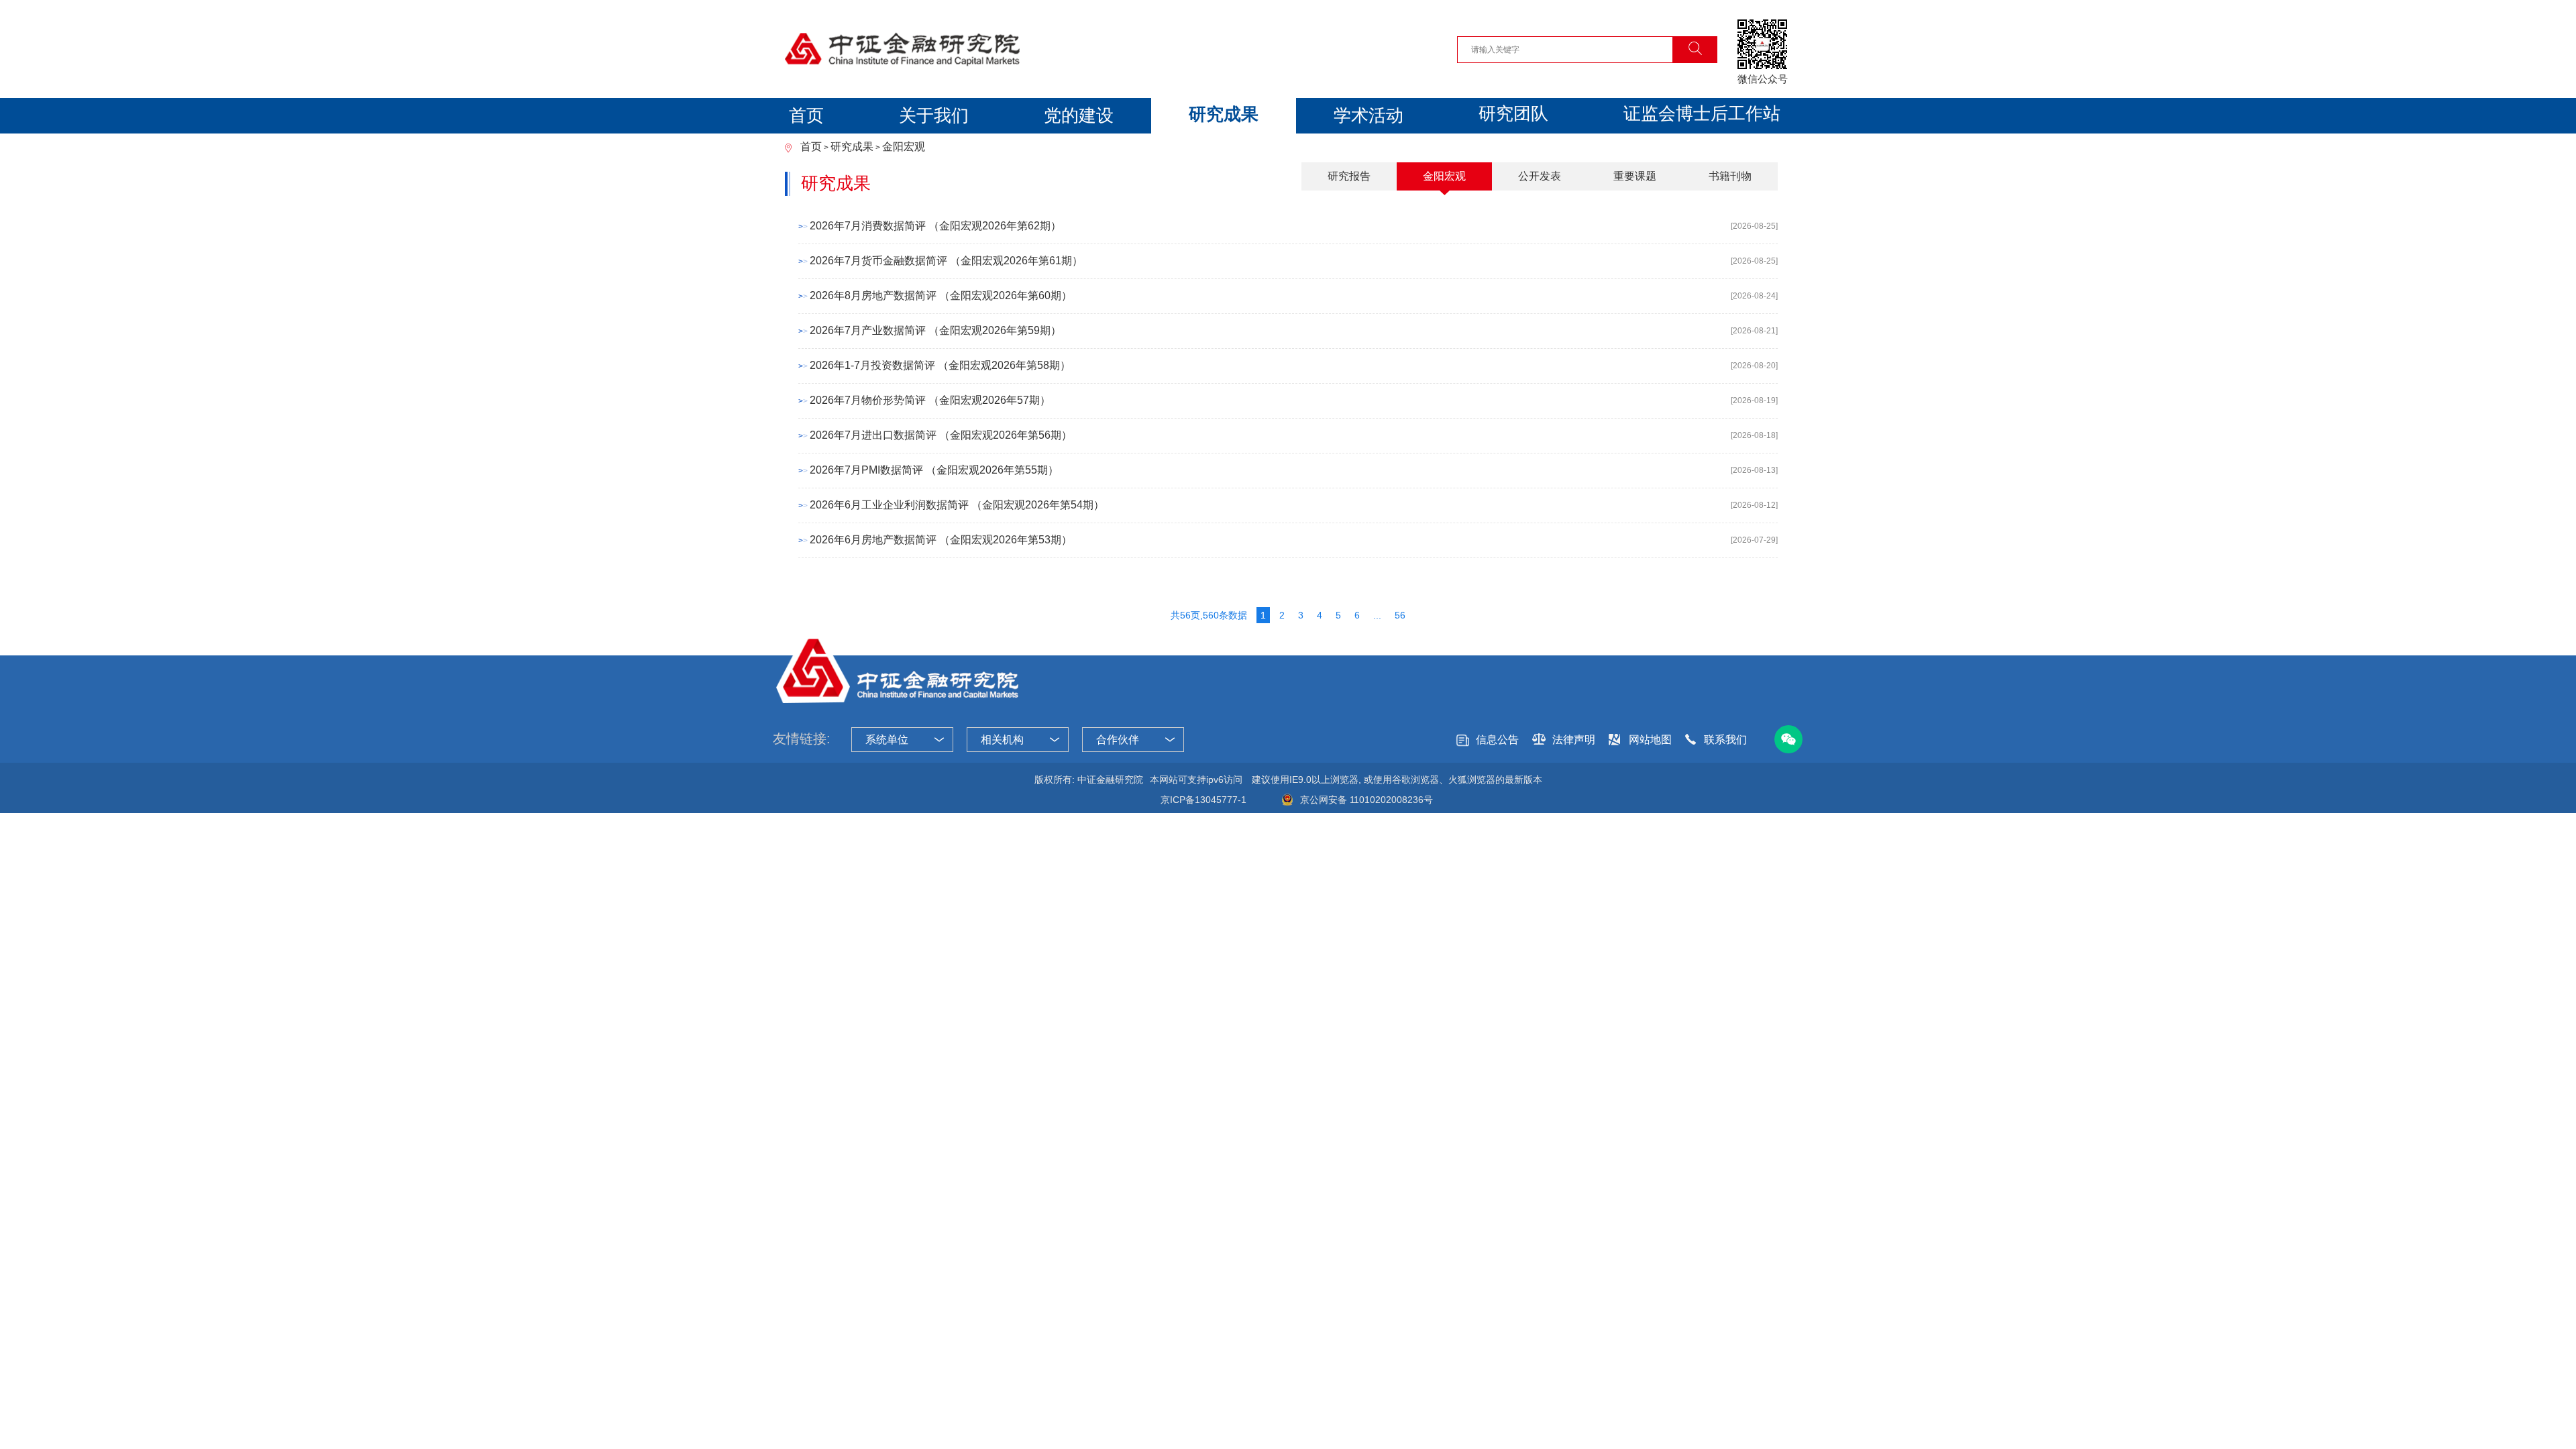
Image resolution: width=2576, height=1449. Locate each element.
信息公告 (1497, 740)
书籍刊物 (1730, 176)
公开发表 (1540, 176)
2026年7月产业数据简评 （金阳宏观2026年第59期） (935, 330)
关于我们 (934, 115)
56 (1400, 615)
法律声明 (1574, 740)
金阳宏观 (904, 147)
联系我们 (1725, 740)
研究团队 (1513, 113)
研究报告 (1349, 176)
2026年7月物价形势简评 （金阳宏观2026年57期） (930, 400)
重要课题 (1635, 176)
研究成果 (1224, 114)
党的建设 (1079, 115)
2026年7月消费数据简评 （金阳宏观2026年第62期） (935, 226)
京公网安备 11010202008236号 (1366, 800)
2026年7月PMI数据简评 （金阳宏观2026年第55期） (934, 470)
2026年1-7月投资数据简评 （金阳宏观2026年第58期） (940, 365)
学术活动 (1368, 115)
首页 (806, 115)
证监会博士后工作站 (1702, 113)
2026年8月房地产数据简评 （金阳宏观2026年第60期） (941, 296)
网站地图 (1650, 740)
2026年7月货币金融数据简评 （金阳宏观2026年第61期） (946, 261)
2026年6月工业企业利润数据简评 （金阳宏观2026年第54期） (957, 505)
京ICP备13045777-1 (1203, 800)
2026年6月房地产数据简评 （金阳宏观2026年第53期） (941, 540)
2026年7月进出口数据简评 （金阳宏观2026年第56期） (941, 435)
